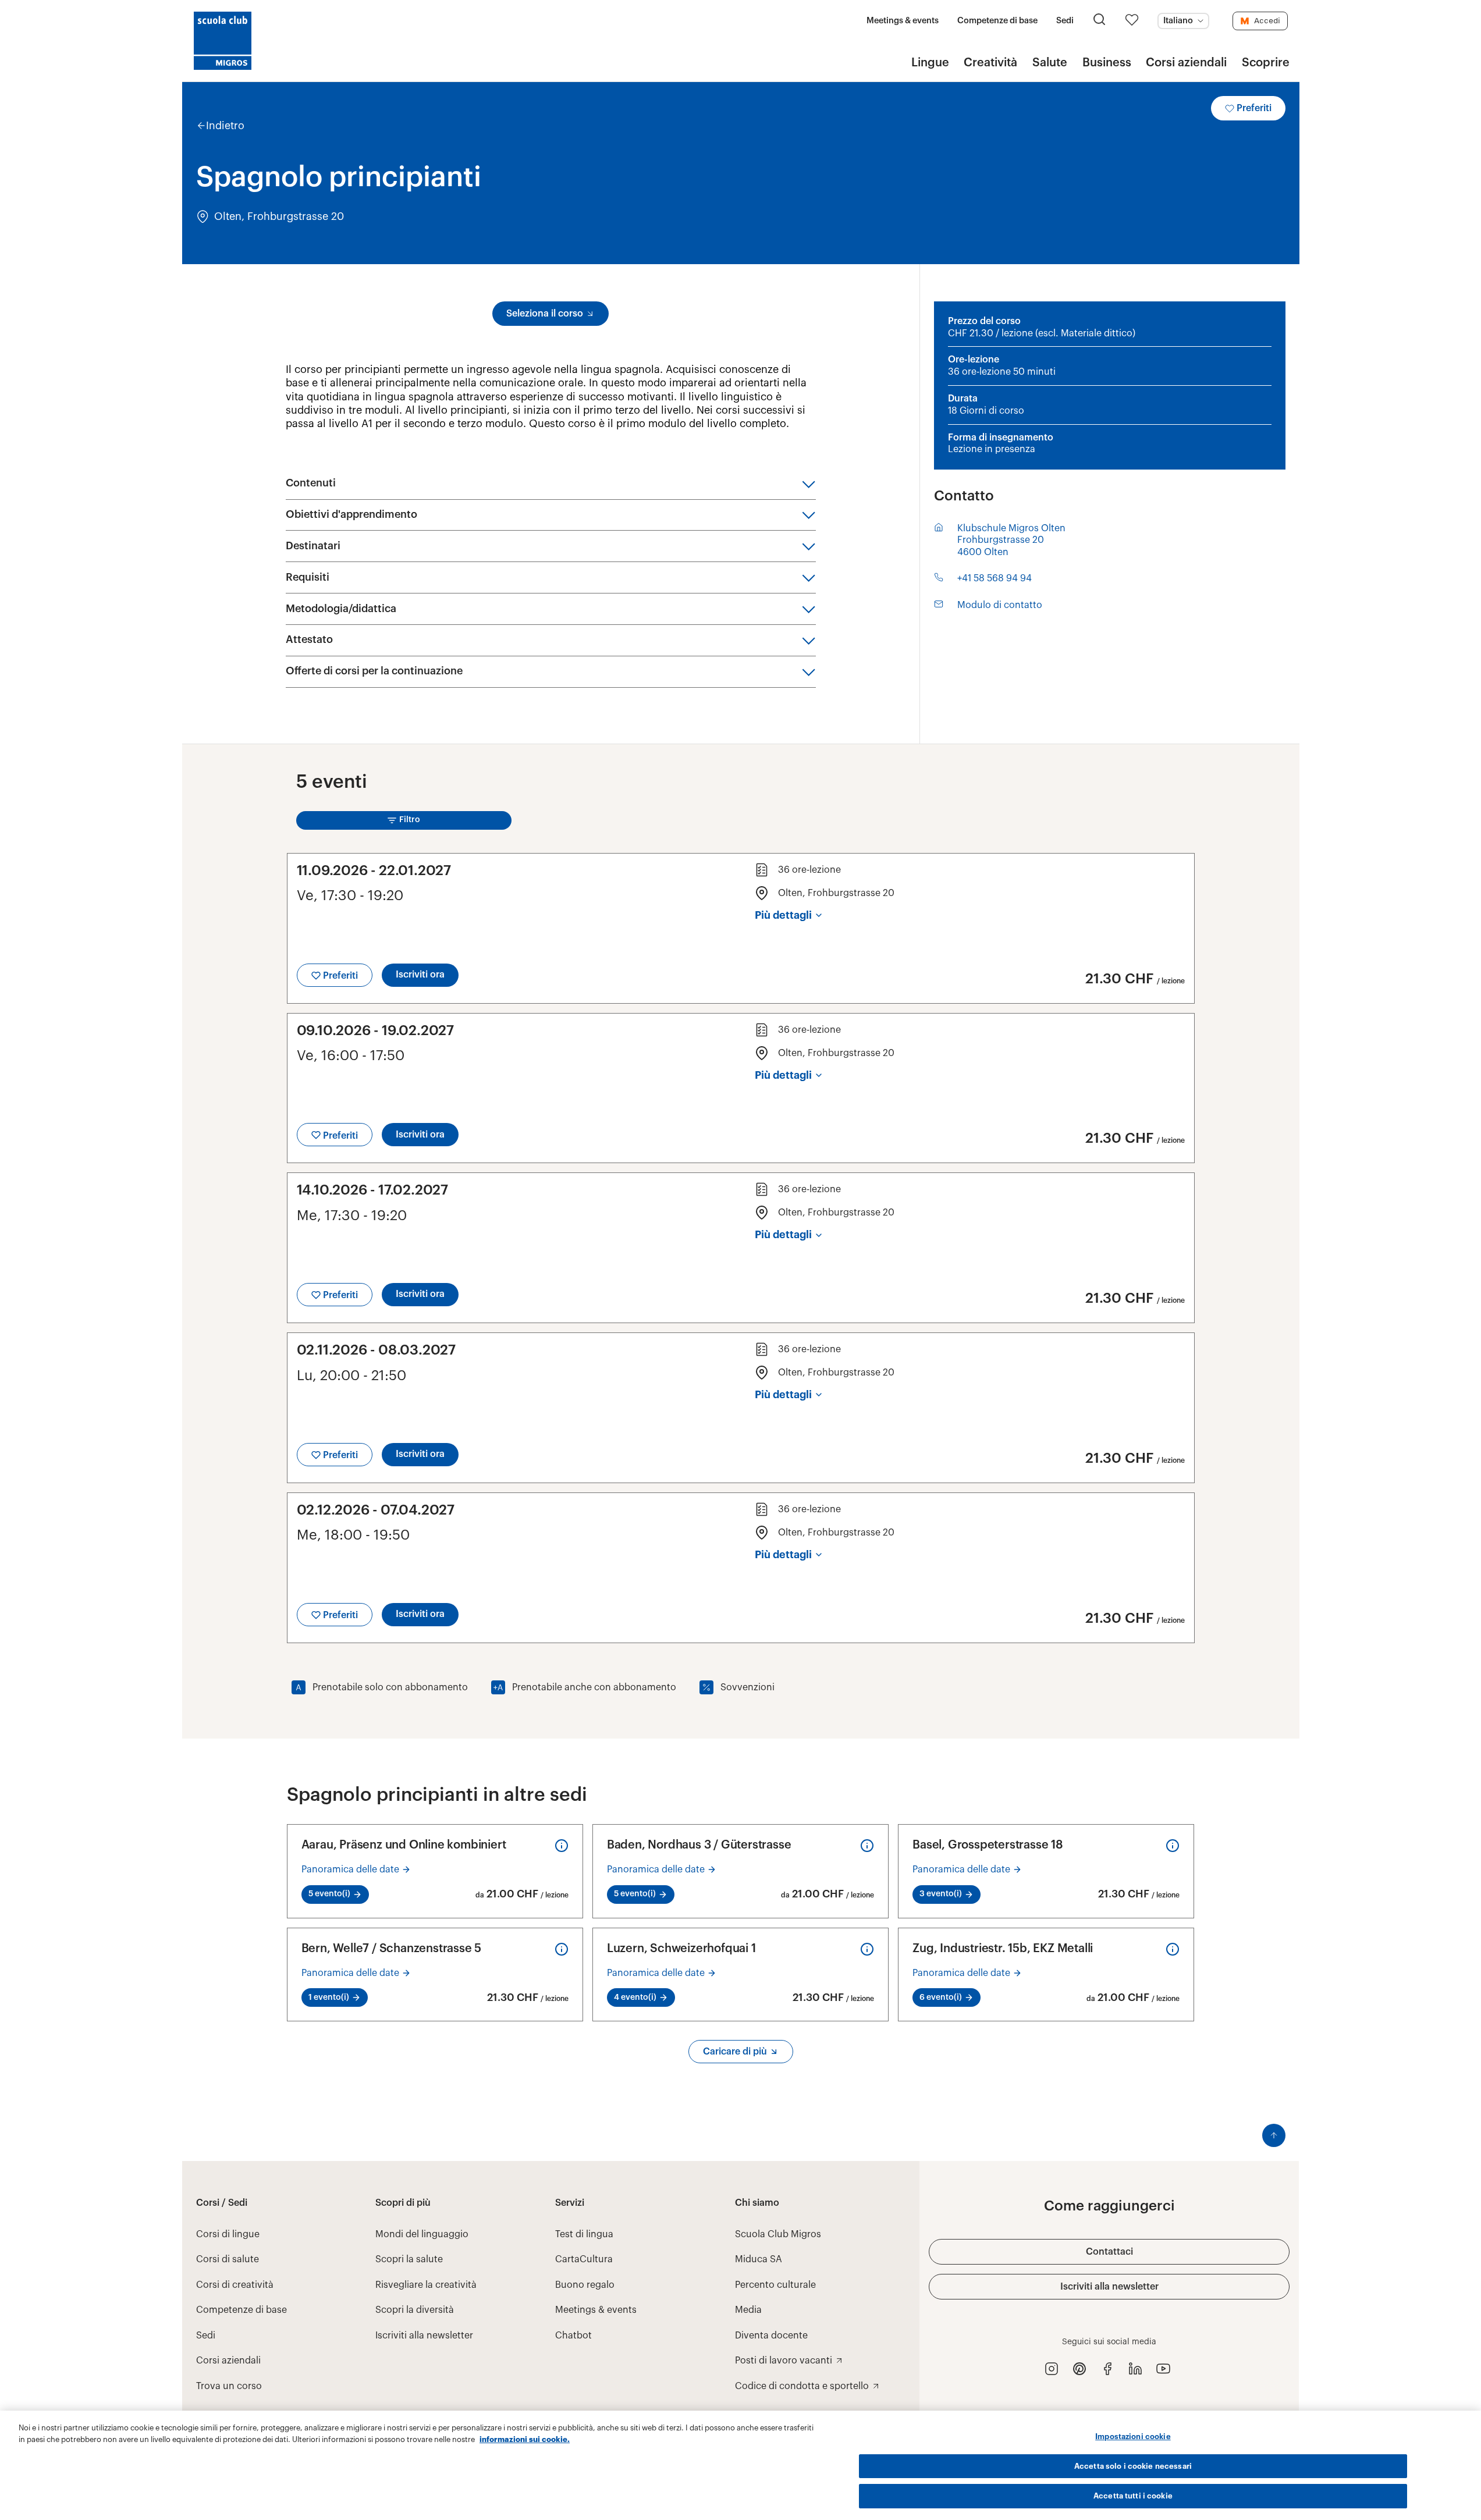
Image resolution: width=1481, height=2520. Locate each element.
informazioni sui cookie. (525, 2439)
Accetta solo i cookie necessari (1133, 2466)
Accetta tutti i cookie (1133, 2496)
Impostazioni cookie (1133, 2437)
